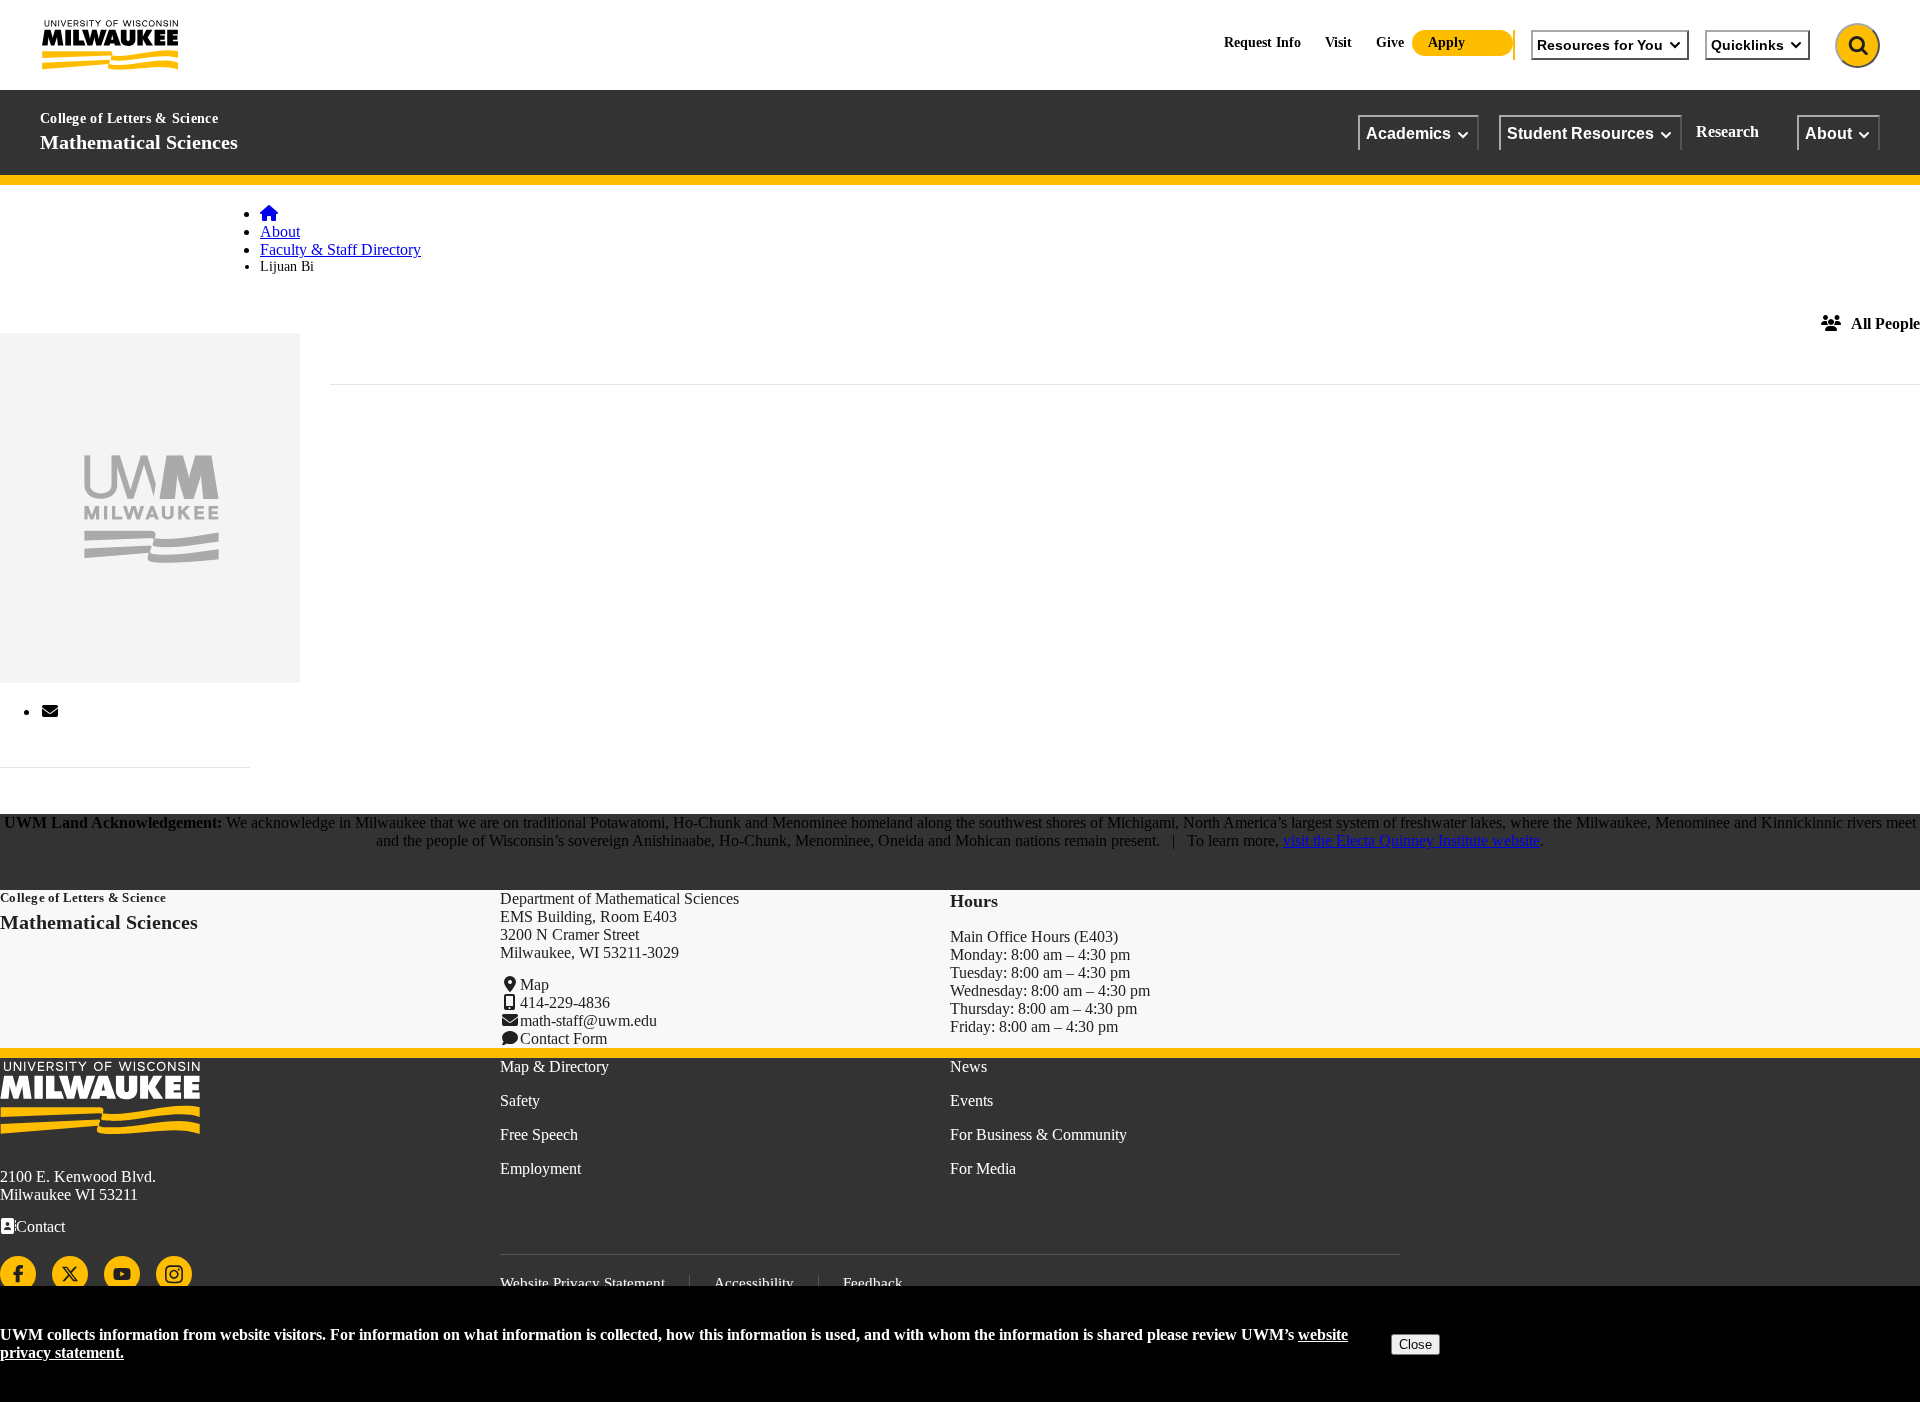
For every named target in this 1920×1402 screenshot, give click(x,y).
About (1828, 133)
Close (1415, 1344)
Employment (540, 1168)
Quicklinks (1747, 45)
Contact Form (563, 1038)
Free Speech (539, 1134)
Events (971, 1100)
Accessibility (754, 1283)
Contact (40, 1226)
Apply (1446, 42)
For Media (983, 1168)
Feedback (873, 1283)
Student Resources (1580, 133)
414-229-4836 (565, 1002)
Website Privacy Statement (582, 1283)
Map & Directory (554, 1066)
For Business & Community (1038, 1134)
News (968, 1066)
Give (1390, 42)
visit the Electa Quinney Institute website (1411, 840)
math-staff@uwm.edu (588, 1020)
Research (1727, 131)
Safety (520, 1100)
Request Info (1262, 42)
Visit (1338, 42)
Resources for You (1600, 45)
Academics (1408, 133)
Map (534, 984)
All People (1885, 323)
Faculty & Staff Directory (340, 249)
